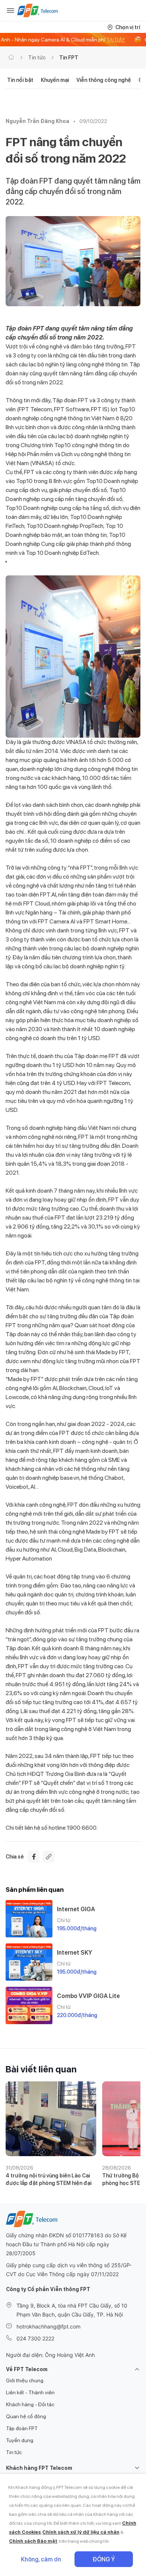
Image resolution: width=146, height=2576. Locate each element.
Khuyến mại (55, 80)
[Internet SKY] (29, 1962)
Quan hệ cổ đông (26, 2416)
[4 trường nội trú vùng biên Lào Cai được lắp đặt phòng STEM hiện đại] (51, 2119)
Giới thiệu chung (25, 2380)
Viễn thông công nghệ (104, 80)
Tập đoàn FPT (22, 2428)
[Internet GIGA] (29, 1919)
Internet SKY (74, 1953)
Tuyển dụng (20, 2440)
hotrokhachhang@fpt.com (48, 2326)
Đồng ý (104, 2559)
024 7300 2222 (35, 2338)
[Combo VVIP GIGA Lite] (29, 2005)
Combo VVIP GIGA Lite (88, 1996)
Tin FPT (69, 58)
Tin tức (37, 58)
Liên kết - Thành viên (30, 2392)
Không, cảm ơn (41, 2559)
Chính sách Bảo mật (33, 2541)
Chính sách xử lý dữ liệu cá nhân (81, 2532)
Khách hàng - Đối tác (30, 2404)
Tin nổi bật (20, 80)
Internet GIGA (76, 1909)
